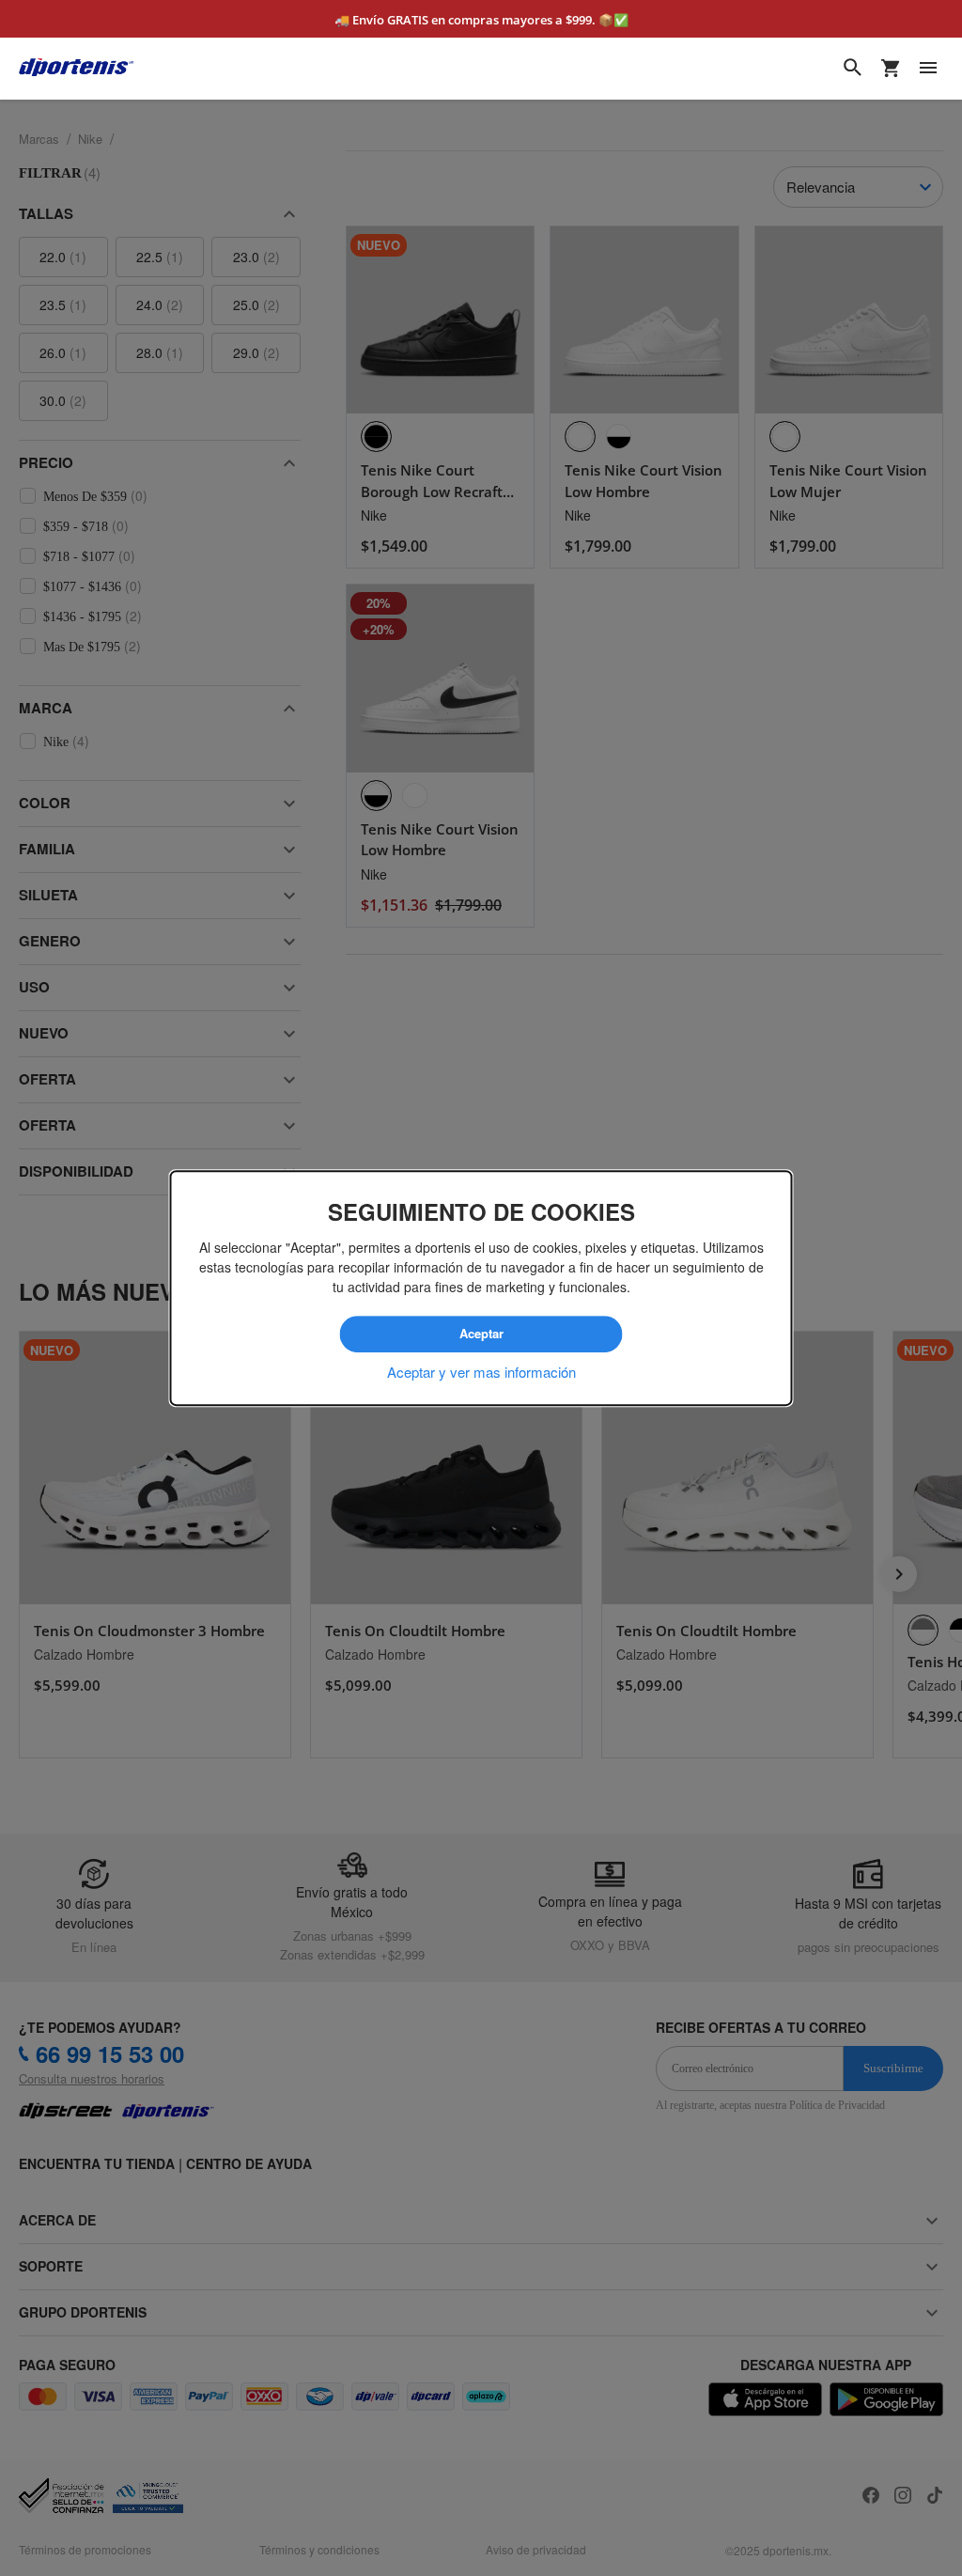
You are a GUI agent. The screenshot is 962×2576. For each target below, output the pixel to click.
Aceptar (481, 1335)
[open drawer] (928, 68)
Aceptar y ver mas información (481, 1371)
